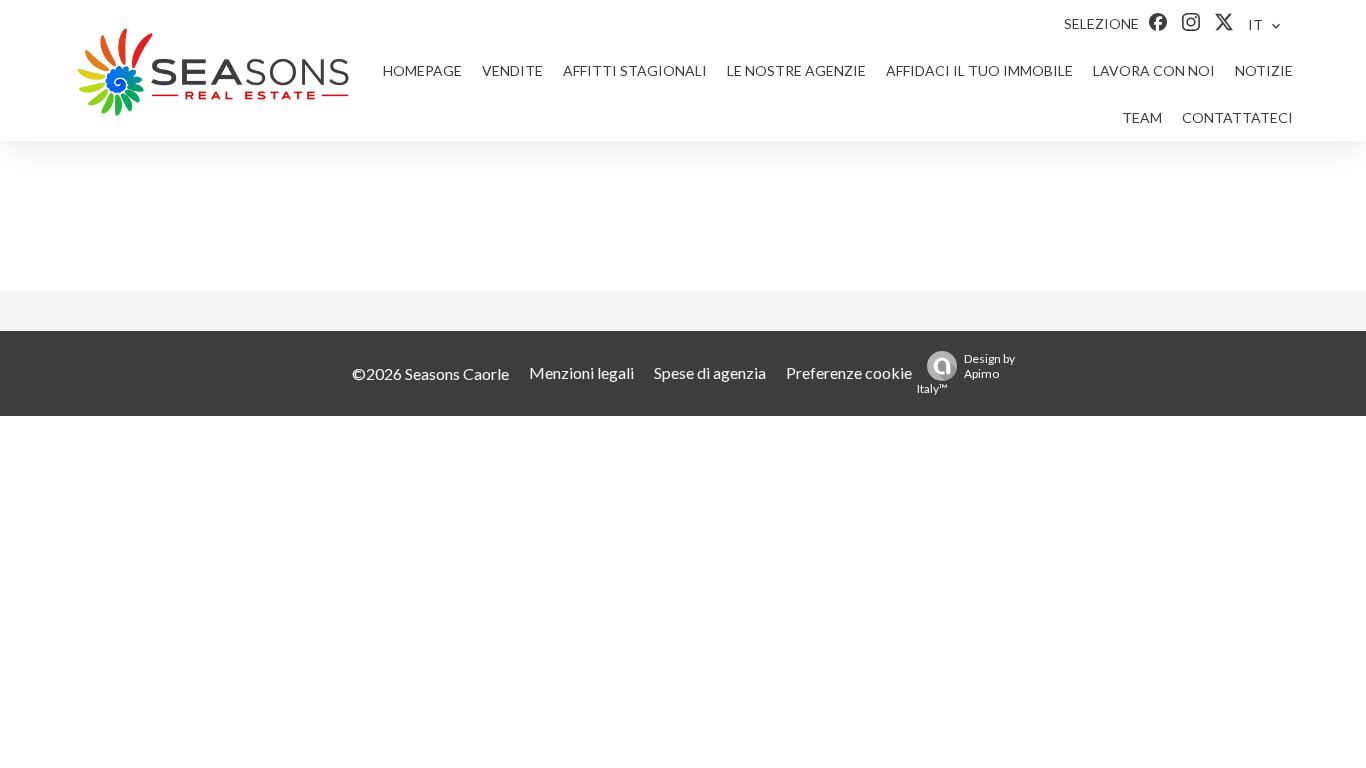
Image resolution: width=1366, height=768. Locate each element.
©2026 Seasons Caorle (430, 373)
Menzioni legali (581, 372)
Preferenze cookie (849, 372)
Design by (966, 373)
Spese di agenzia (710, 372)
